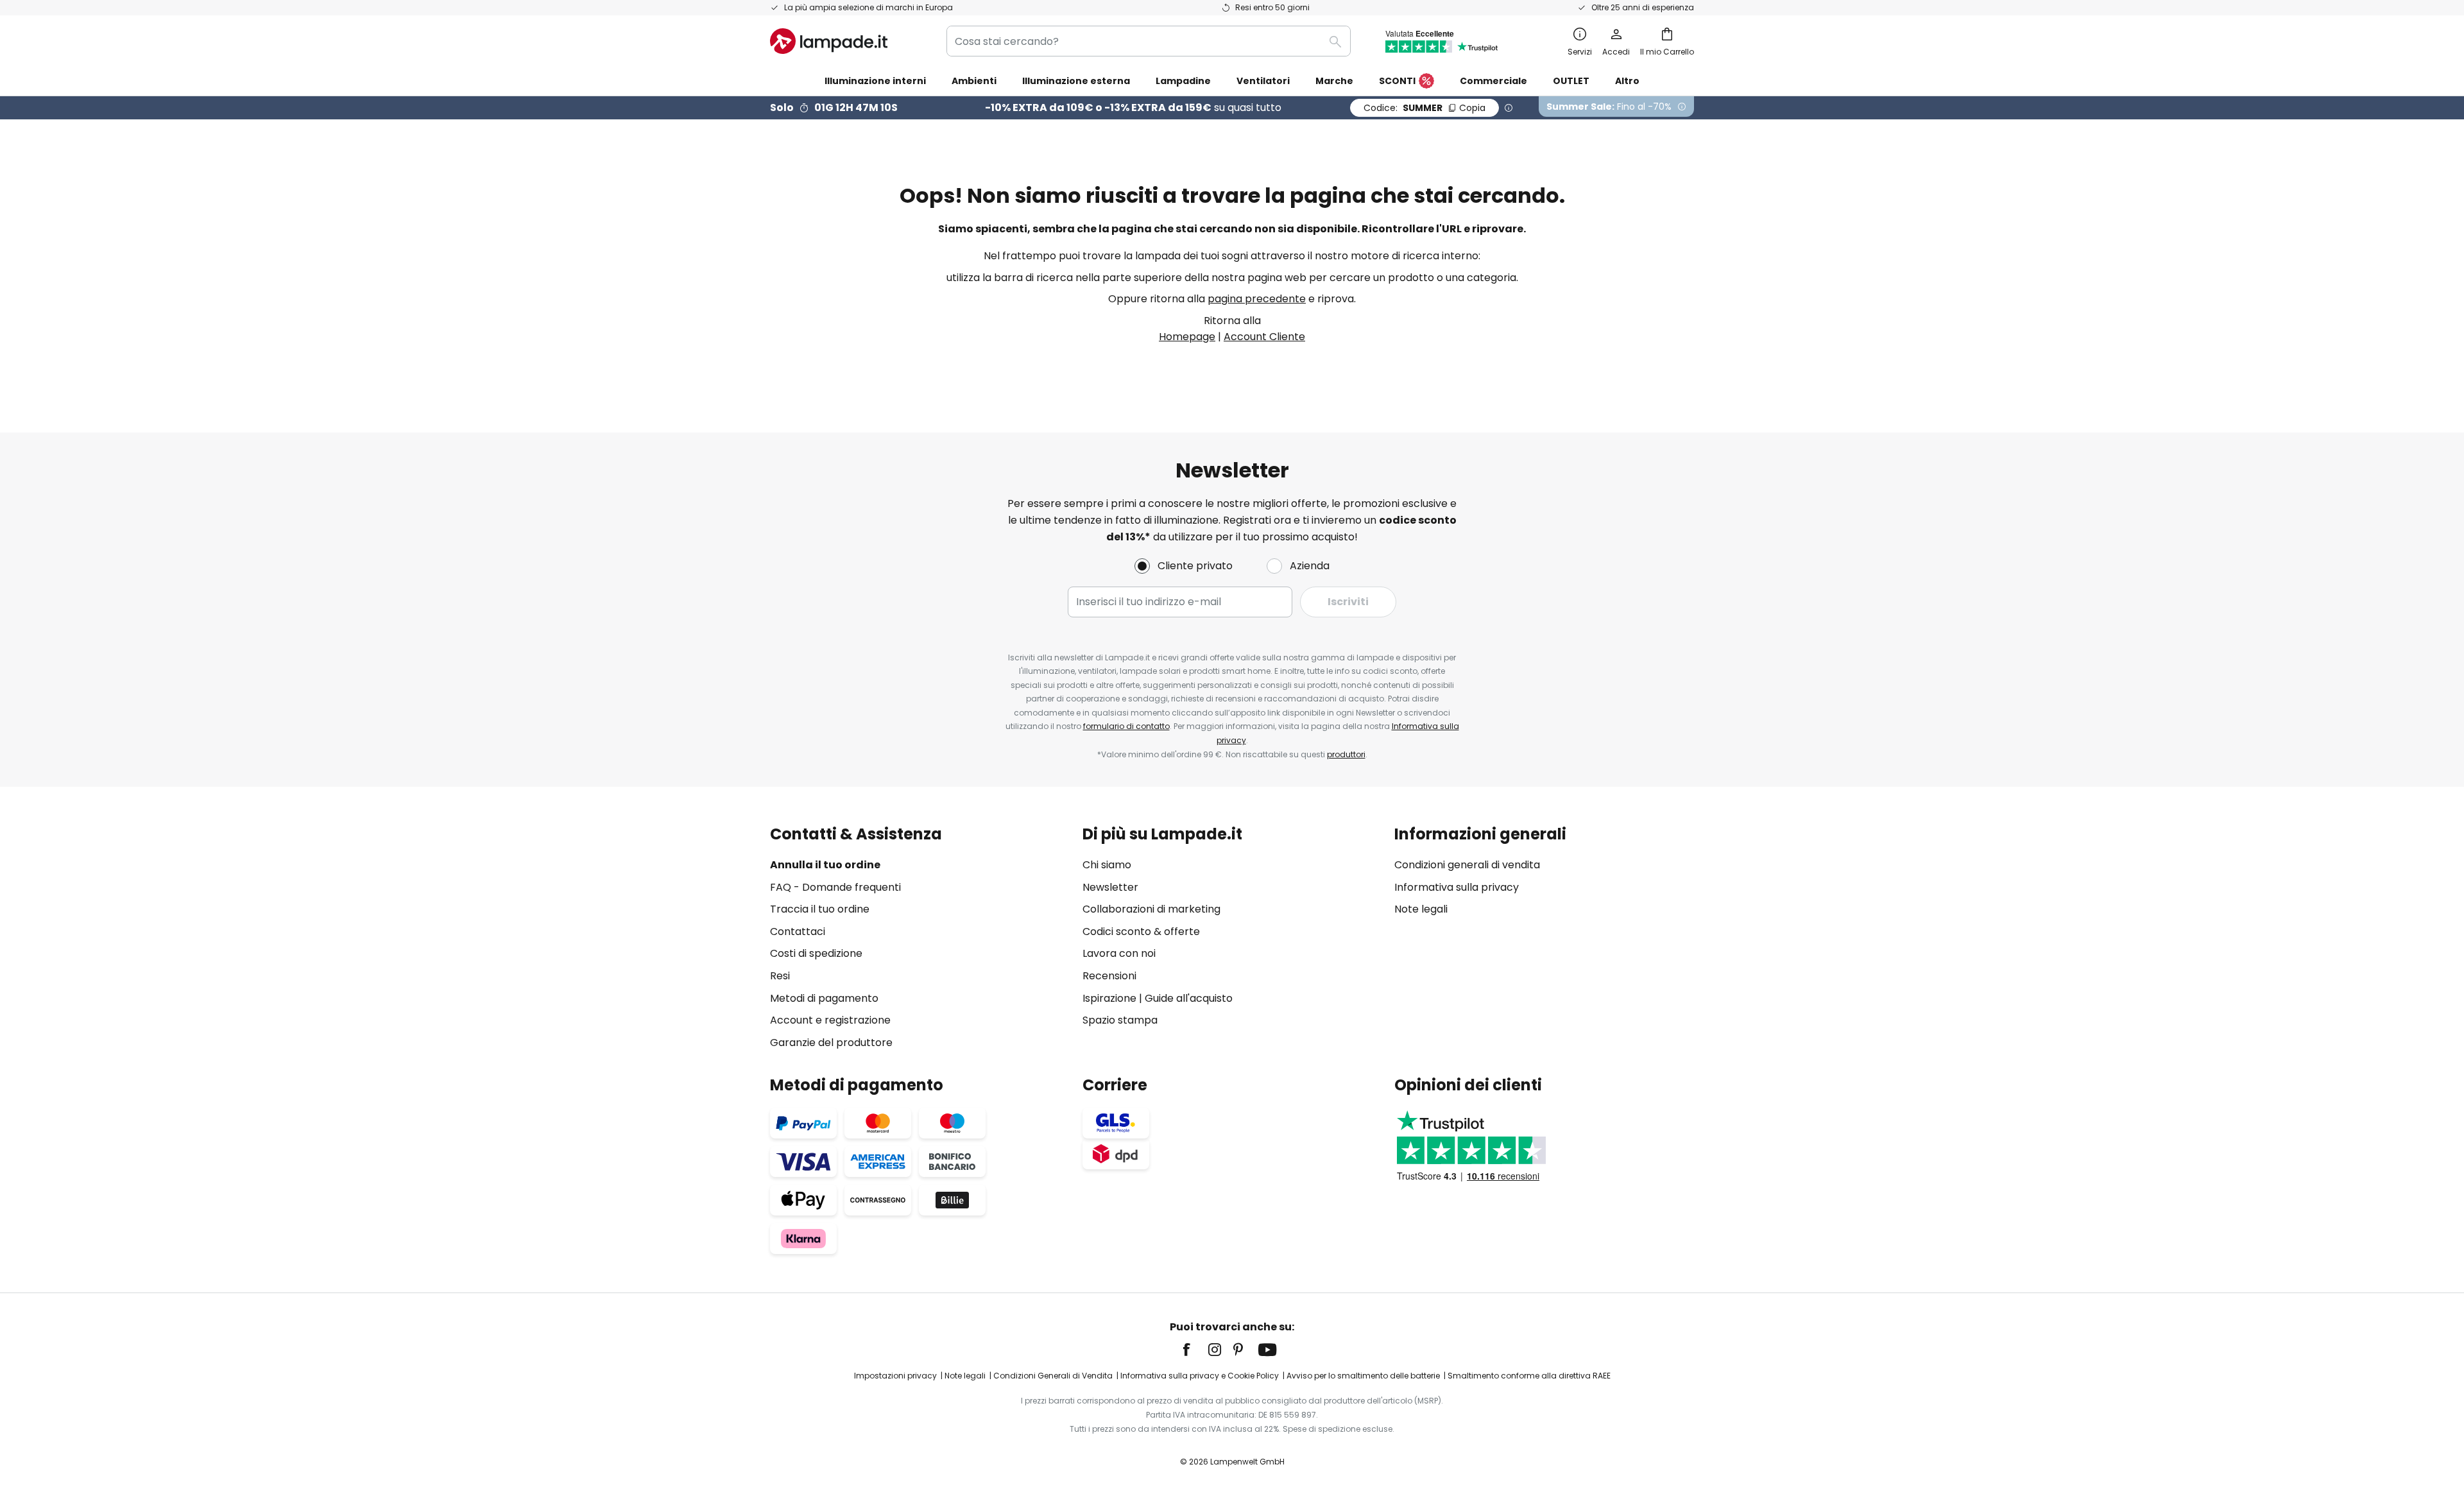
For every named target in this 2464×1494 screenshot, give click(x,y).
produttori (1346, 754)
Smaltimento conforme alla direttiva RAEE (1529, 1376)
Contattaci (798, 932)
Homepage (1187, 337)
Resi (780, 976)
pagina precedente (1257, 299)
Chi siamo (1107, 865)
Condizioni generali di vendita (1467, 865)
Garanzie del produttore (831, 1043)
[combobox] (1149, 41)
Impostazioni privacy (895, 1376)
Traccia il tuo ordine (820, 909)
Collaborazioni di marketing (1151, 909)
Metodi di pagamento (824, 998)
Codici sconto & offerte (1141, 932)
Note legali (1421, 909)
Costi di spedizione (816, 953)
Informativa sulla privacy (1457, 887)
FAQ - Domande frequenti (835, 887)
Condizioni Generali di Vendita (1053, 1376)
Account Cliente (1264, 337)
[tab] (920, 938)
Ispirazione (1109, 998)
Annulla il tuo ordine (825, 865)
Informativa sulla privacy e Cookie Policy (1200, 1376)
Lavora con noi (1119, 953)
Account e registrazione (830, 1020)
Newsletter (1110, 887)
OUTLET (1571, 81)
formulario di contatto (1126, 726)
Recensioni (1109, 976)
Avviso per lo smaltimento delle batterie (1363, 1376)
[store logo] (829, 41)
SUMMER (1425, 108)
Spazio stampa (1120, 1020)
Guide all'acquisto (1189, 998)
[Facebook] (1195, 1350)
